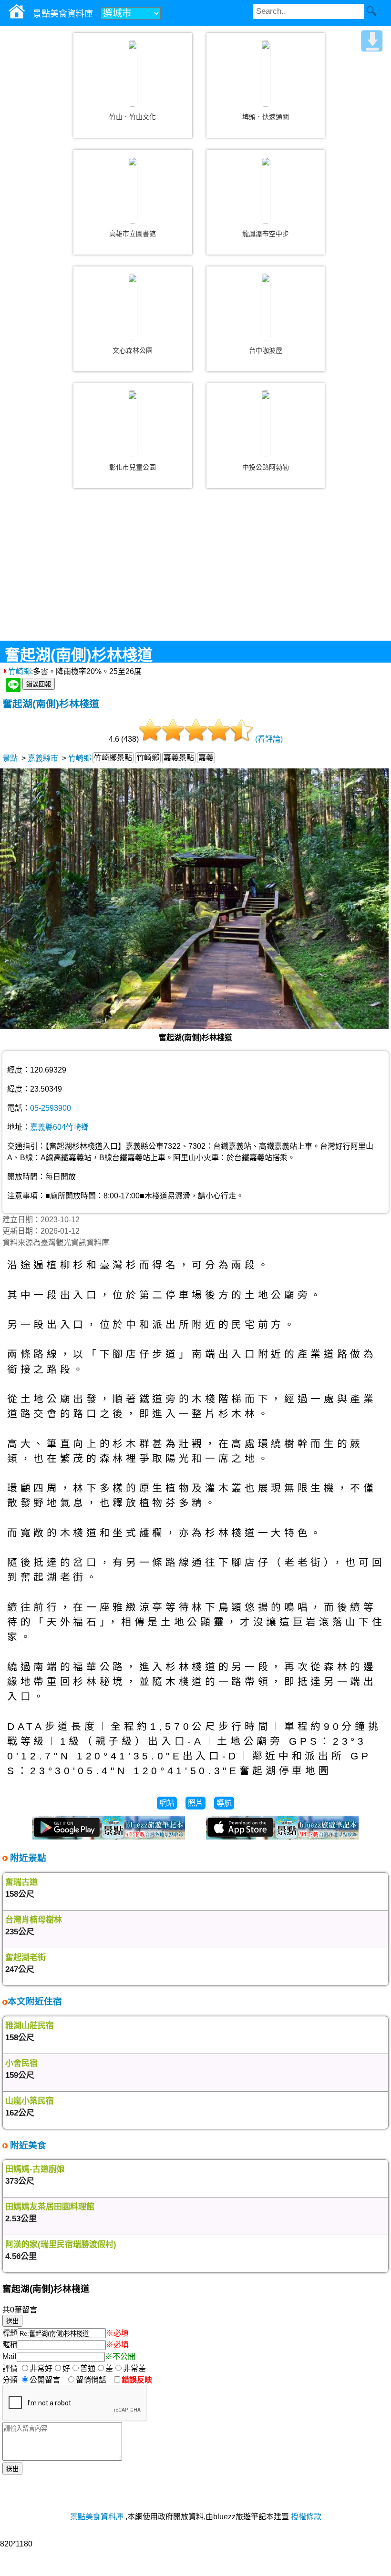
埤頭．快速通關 (266, 117)
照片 (195, 1803)
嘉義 (206, 758)
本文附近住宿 (35, 2001)
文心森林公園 (133, 350)
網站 (167, 1803)
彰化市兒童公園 (133, 467)
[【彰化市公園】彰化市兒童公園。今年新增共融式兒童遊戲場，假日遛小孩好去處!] (133, 424)
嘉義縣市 (43, 758)
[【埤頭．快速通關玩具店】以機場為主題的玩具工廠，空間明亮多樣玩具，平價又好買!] (266, 73)
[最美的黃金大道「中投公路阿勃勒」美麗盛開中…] (266, 424)
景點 (10, 758)
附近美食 (27, 2145)
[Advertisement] (195, 572)
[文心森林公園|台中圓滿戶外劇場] (133, 307)
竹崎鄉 (20, 671)
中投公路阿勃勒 (266, 467)
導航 (224, 1803)
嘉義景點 (179, 758)
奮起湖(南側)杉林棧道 (51, 704)
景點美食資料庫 (97, 2517)
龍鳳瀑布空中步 (266, 234)
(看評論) (269, 739)
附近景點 (27, 1858)
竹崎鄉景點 (113, 758)
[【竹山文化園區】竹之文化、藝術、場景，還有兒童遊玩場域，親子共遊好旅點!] (133, 73)
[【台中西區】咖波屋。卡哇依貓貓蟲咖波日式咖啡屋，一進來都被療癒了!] (266, 307)
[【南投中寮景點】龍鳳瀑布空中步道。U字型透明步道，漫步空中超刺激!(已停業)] (266, 190)
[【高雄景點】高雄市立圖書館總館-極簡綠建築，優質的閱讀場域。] (133, 190)
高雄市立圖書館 (133, 234)
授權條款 (306, 2517)
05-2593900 (51, 1108)
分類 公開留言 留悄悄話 (57, 2380)
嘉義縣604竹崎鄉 (59, 1127)
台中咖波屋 (266, 350)
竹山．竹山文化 (133, 117)
